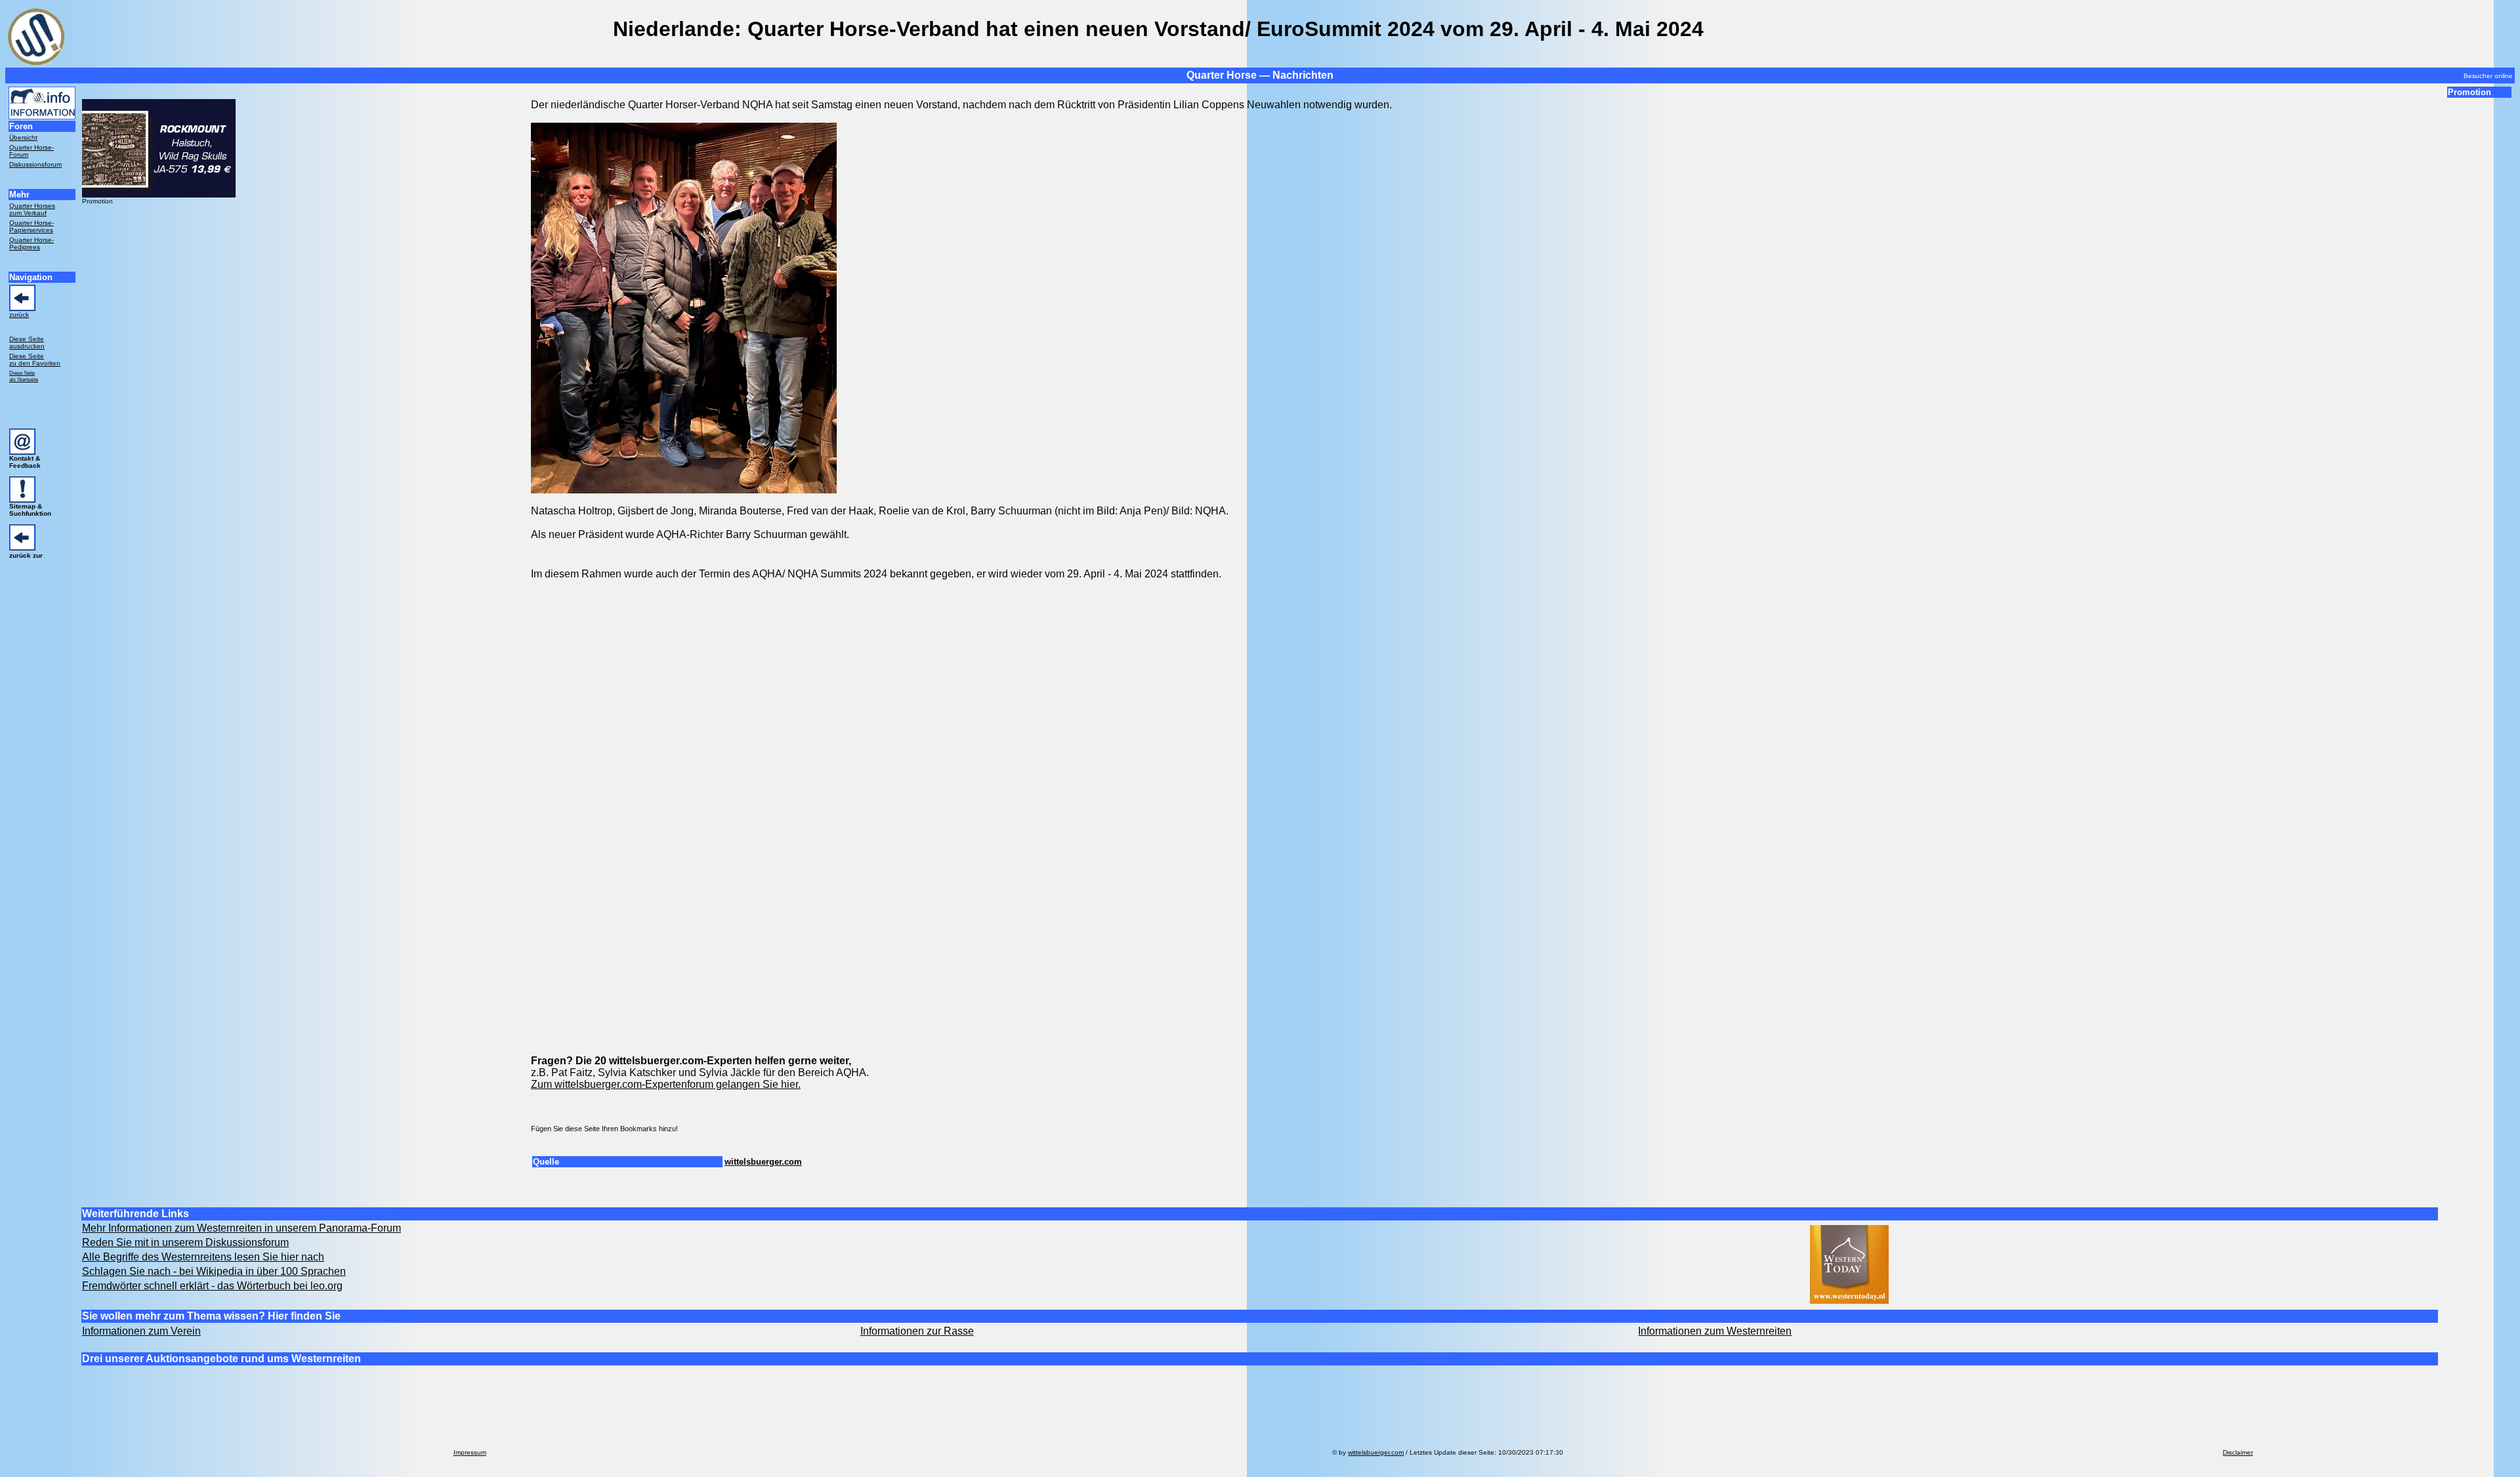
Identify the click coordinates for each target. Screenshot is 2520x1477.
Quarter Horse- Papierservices (31, 226)
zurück (19, 315)
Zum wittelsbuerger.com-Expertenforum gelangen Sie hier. (666, 1084)
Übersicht (23, 137)
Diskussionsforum (35, 164)
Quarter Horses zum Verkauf (32, 209)
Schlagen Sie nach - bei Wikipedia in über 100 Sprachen (214, 1271)
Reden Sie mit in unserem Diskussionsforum (185, 1242)
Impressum (470, 1452)
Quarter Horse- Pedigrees (31, 243)
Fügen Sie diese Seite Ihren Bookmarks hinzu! (604, 1129)
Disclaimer (2238, 1452)
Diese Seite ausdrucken (27, 343)
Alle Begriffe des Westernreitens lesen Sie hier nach (203, 1257)
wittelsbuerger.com (763, 1162)
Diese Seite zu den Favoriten (35, 360)
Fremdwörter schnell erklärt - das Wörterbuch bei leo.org (212, 1286)
